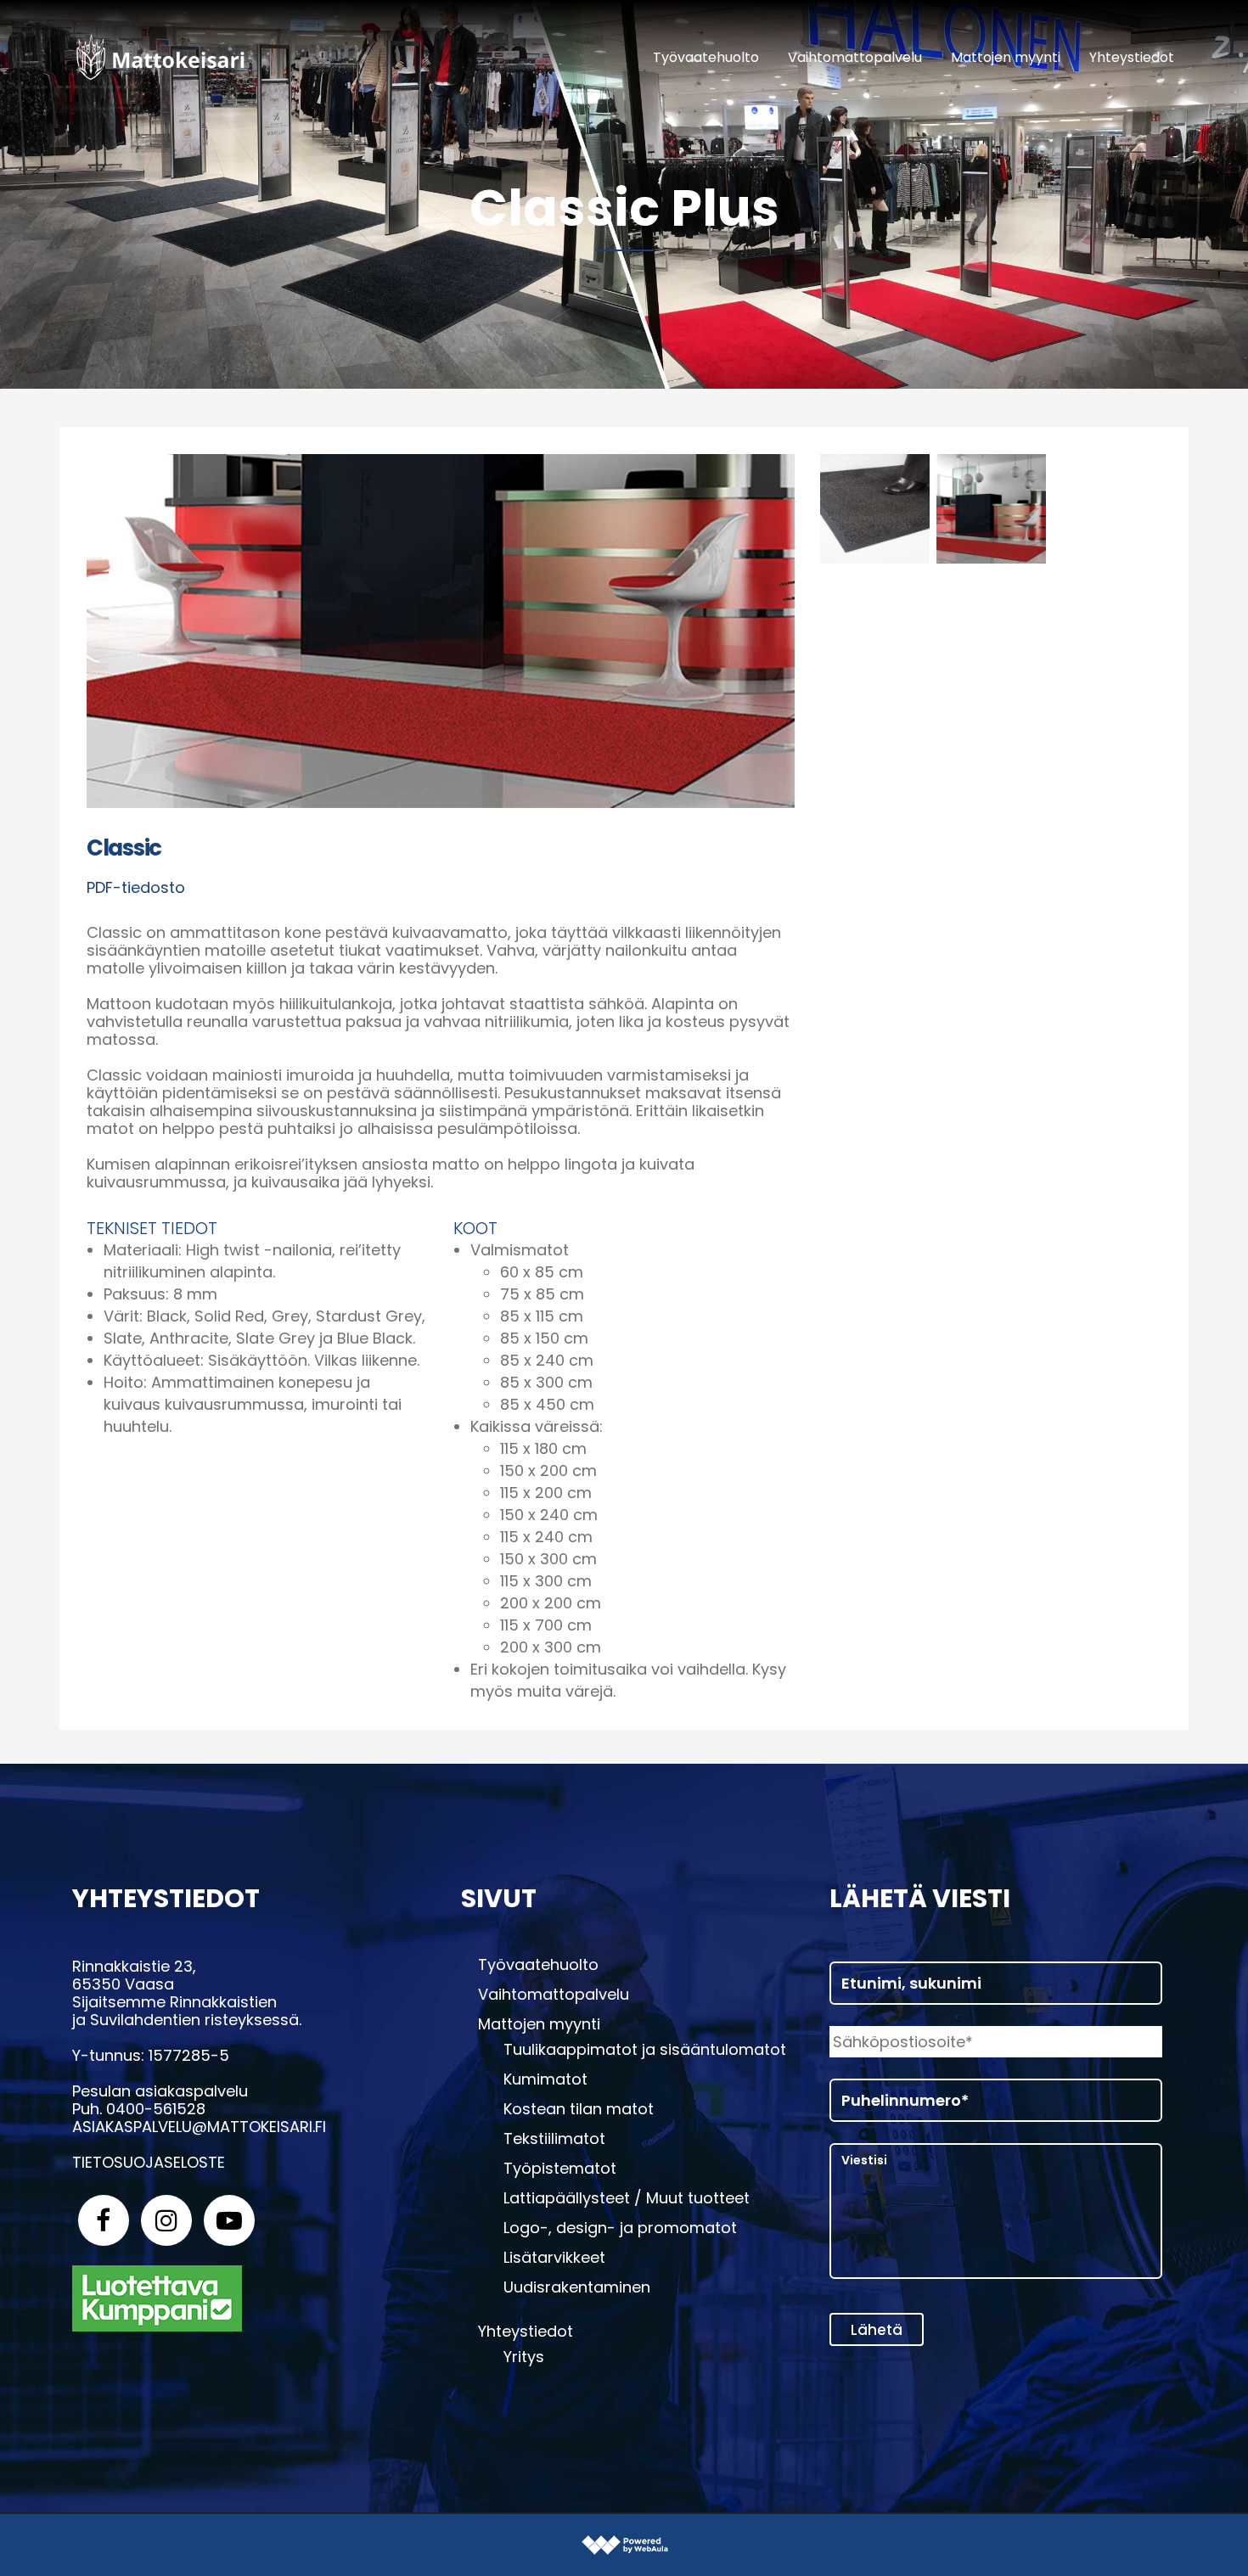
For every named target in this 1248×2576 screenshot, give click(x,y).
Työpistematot (560, 2169)
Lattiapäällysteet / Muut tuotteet (627, 2198)
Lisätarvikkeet (554, 2258)
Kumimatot (545, 2079)
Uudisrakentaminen (577, 2287)
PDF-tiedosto (136, 887)
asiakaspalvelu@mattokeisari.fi (199, 2127)
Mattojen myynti (539, 2024)
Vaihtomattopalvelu (554, 1995)
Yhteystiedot (526, 2332)
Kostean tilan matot (579, 2109)
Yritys (524, 2357)
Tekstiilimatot (554, 2139)
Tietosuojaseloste (149, 2162)
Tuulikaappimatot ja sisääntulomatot (645, 2050)
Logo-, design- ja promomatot (620, 2228)
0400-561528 (156, 2109)
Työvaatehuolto (538, 1965)
